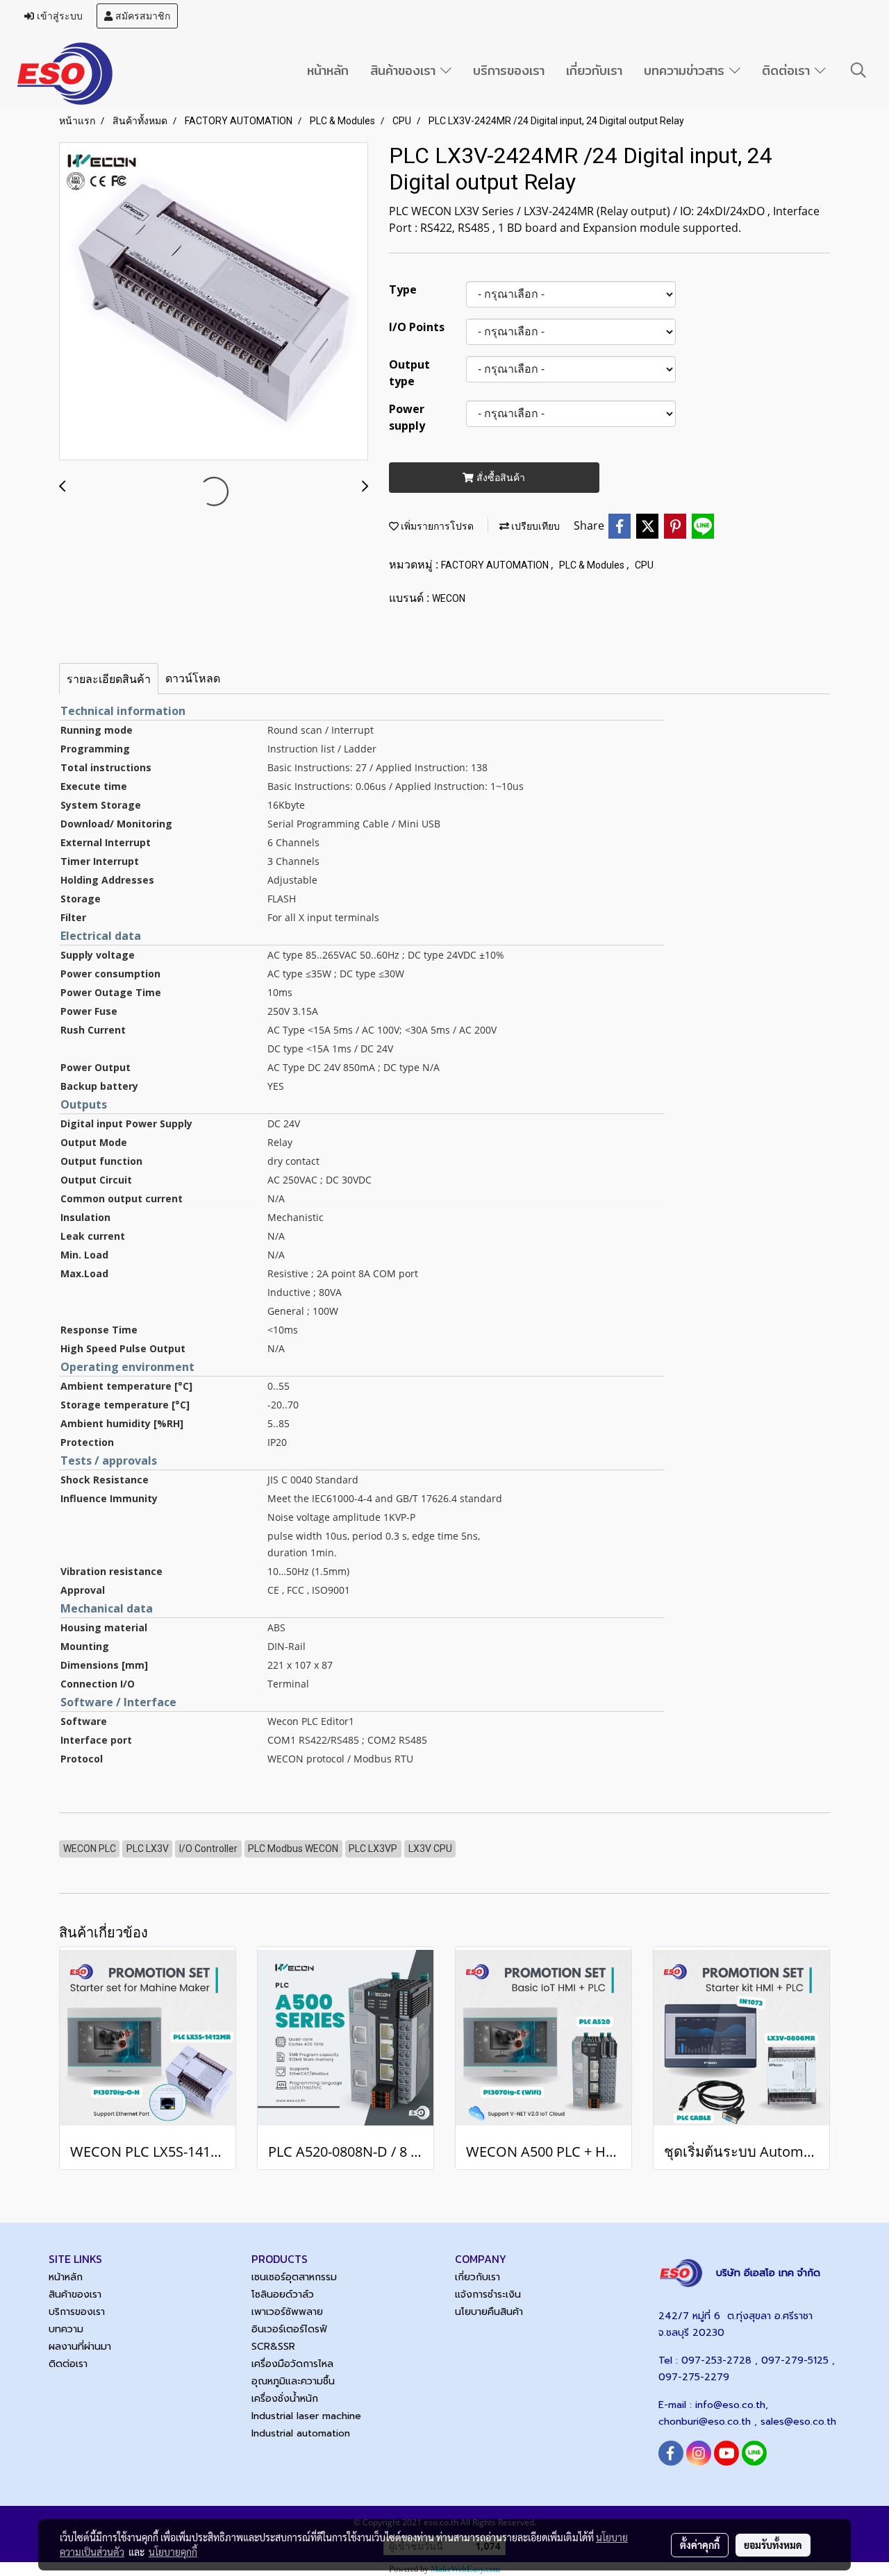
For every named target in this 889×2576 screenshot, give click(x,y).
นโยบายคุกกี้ (173, 2552)
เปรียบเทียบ (534, 526)
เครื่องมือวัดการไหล (292, 2364)
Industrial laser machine (306, 2416)
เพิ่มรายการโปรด (436, 526)
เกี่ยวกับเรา (594, 70)
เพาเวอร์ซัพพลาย (287, 2312)
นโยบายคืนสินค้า (489, 2312)
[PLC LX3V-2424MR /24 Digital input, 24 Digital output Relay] (214, 302)
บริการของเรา (509, 70)
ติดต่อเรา (788, 70)
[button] (858, 70)
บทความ (66, 2329)
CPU (644, 565)
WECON (449, 598)
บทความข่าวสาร (687, 70)
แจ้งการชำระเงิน (488, 2295)
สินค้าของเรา (405, 70)
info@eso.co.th (730, 2405)
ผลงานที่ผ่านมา (80, 2347)
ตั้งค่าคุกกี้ (700, 2545)
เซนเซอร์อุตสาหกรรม (294, 2277)
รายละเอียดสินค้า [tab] (109, 679)
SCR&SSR (273, 2347)
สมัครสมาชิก (141, 16)
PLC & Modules (593, 565)
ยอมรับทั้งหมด (773, 2545)
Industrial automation (301, 2433)
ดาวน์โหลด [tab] (193, 678)
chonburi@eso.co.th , (709, 2422)
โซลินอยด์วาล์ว (283, 2295)
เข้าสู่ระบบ (58, 16)
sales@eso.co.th (798, 2422)
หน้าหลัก (328, 70)
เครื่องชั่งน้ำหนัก (285, 2399)
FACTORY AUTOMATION (496, 565)
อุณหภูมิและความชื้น (293, 2381)
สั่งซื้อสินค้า (499, 477)
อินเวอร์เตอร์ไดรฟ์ (289, 2329)
